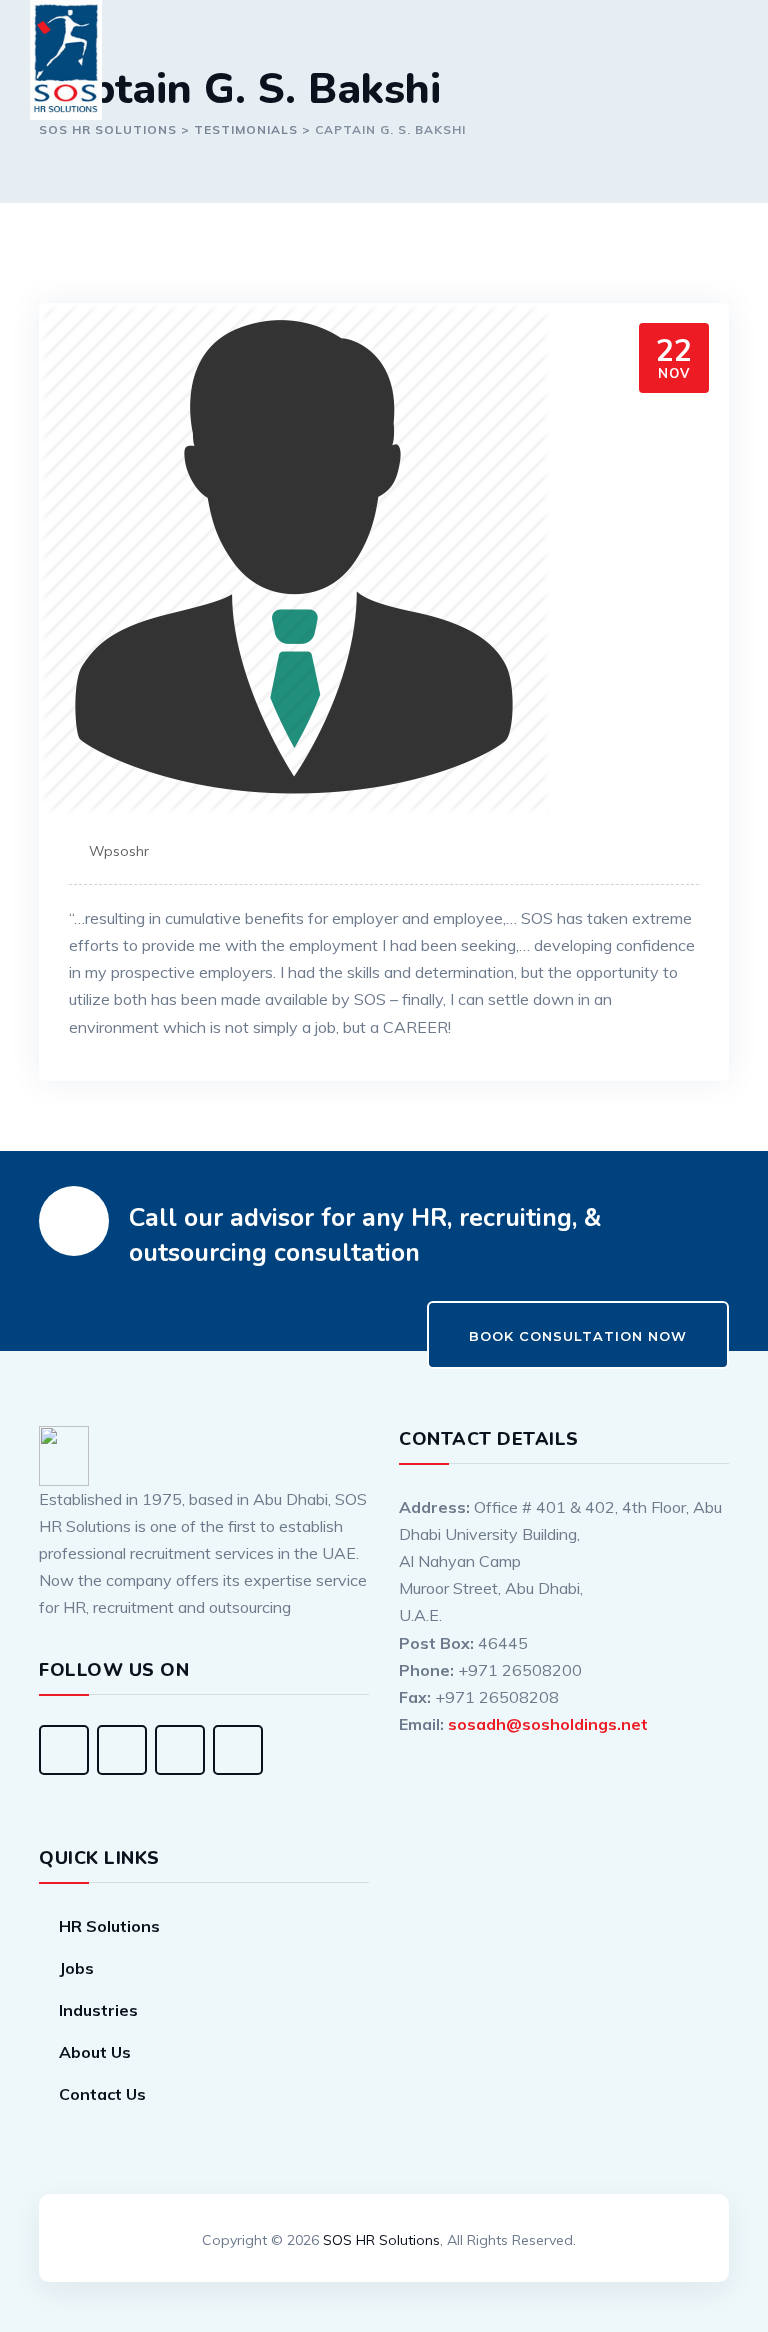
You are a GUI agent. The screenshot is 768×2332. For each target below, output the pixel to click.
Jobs (76, 1968)
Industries (98, 2010)
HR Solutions (109, 1926)
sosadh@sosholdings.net (548, 1724)
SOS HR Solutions (381, 2240)
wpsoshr (119, 851)
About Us (95, 2052)
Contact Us (102, 2094)
